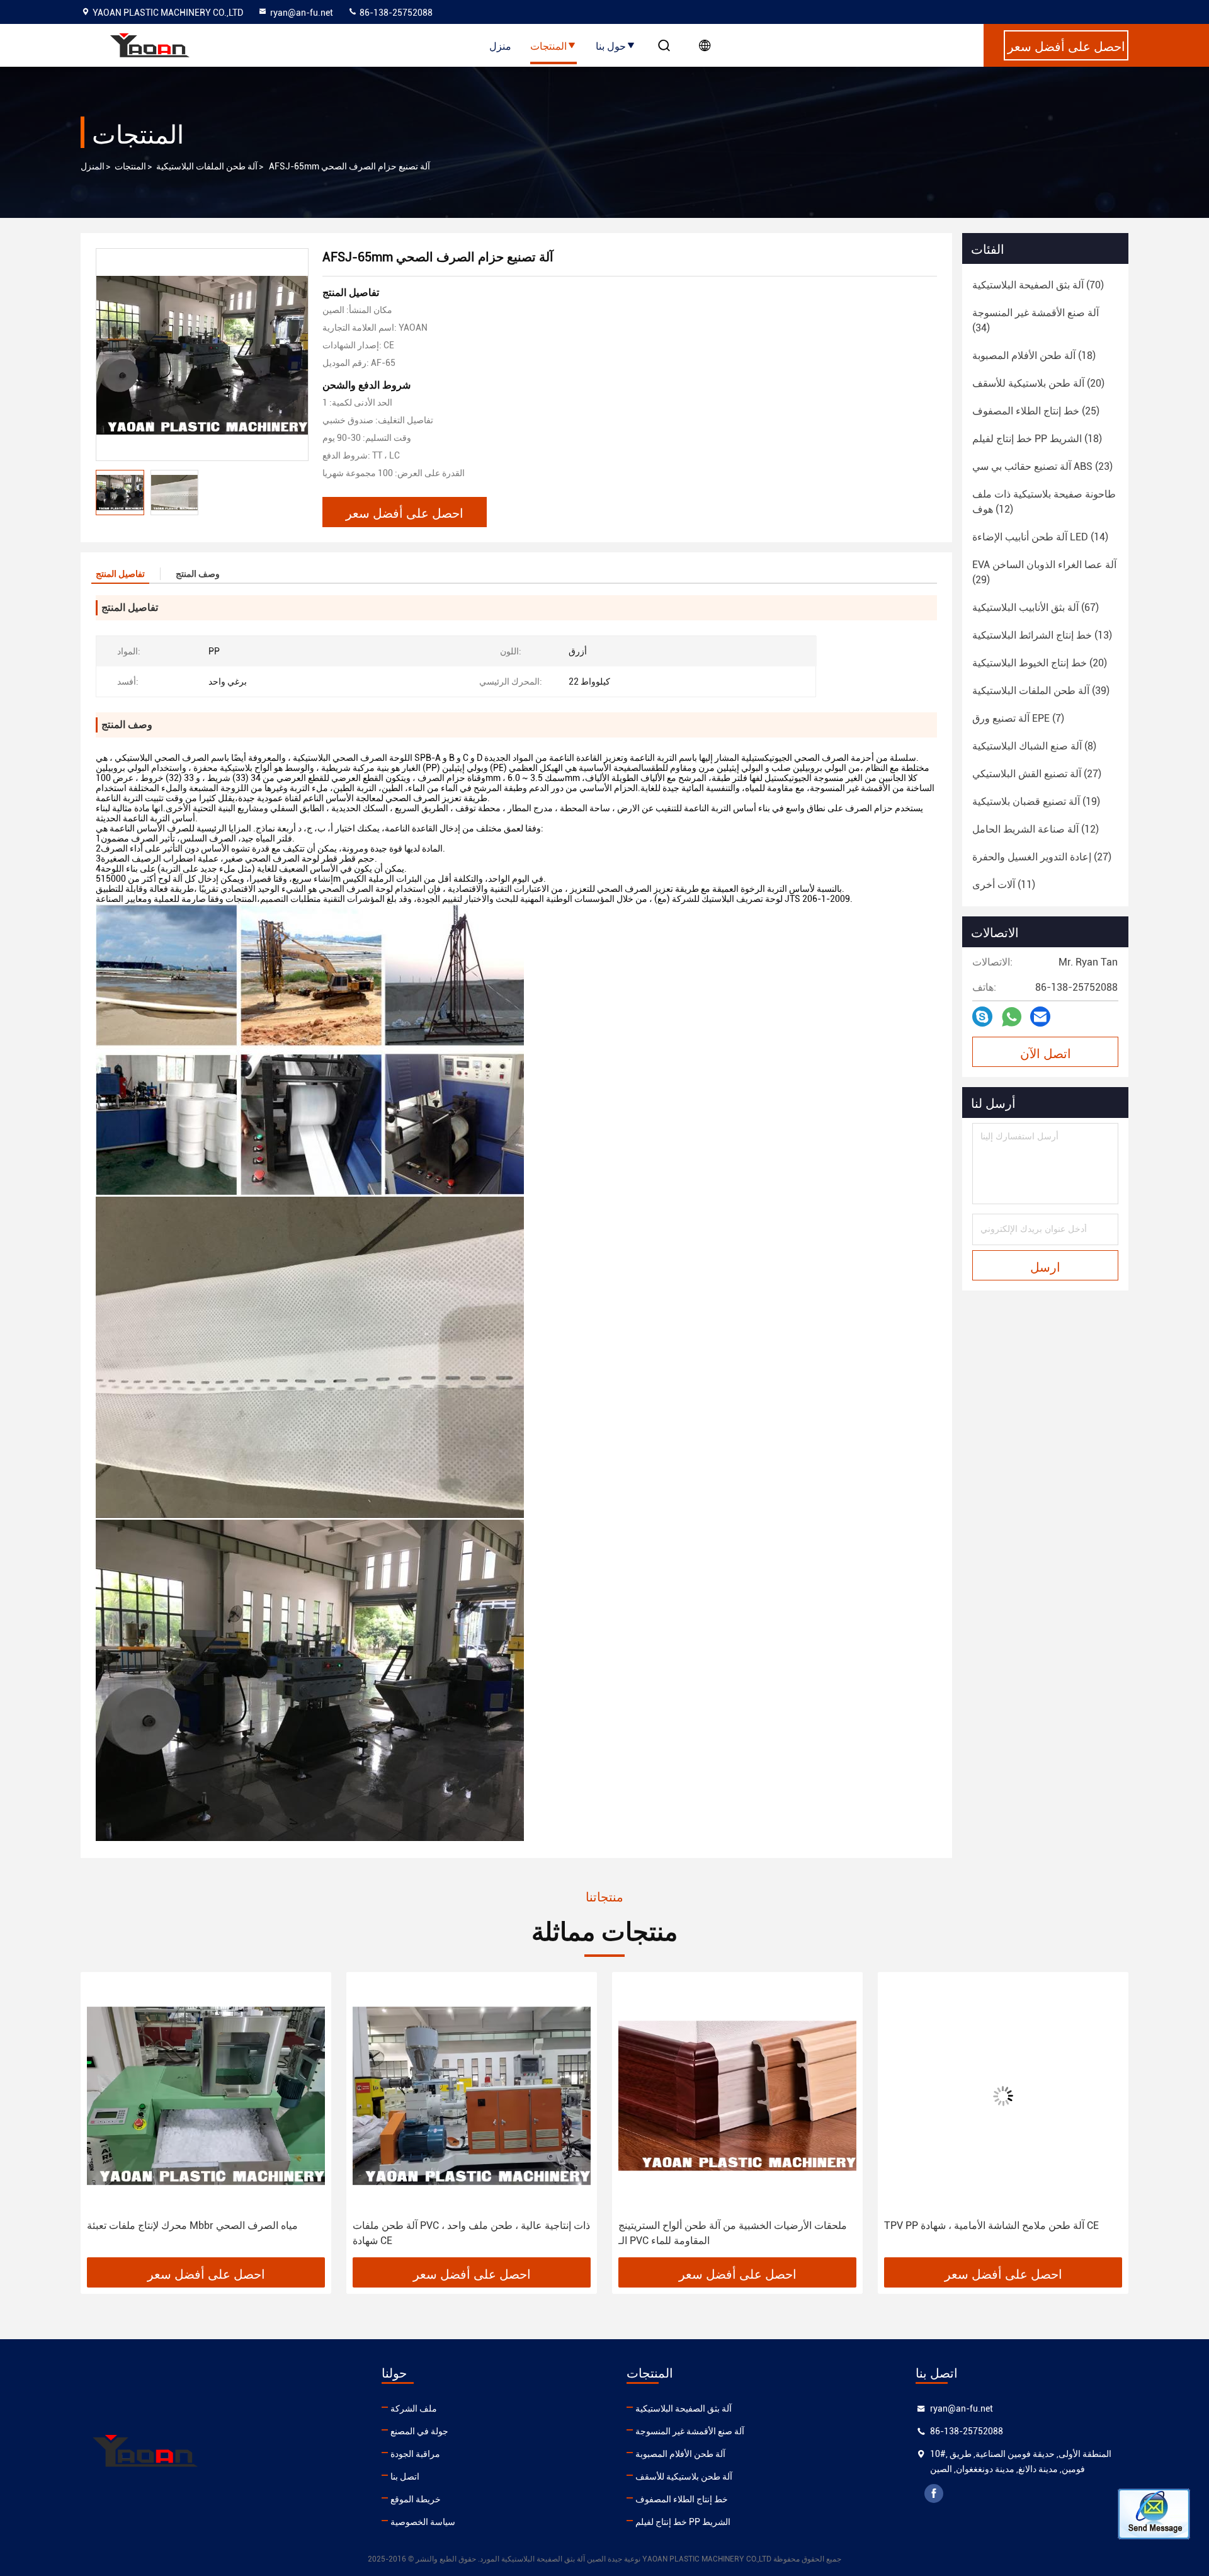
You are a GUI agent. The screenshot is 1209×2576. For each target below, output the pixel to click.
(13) (1042, 635)
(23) (1042, 466)
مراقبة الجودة (415, 2454)
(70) (1038, 285)
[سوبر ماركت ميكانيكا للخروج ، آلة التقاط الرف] (1003, 2096)
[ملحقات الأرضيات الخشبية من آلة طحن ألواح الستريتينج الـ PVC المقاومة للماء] (472, 2096)
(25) (1036, 411)
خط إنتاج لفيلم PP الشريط (683, 2522)
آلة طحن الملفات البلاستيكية (207, 166)
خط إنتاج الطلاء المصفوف (682, 2499)
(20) (1038, 383)
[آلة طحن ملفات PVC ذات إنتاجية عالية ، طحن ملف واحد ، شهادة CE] (206, 2096)
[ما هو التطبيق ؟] (1012, 1017)
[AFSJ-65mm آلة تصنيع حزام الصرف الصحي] (202, 355)
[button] (103, 2119)
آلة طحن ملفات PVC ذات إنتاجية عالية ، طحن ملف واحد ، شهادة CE (206, 2233)
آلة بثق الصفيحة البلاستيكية (684, 2408)
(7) (1018, 718)
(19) (1036, 801)
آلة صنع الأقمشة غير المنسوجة (690, 2431)
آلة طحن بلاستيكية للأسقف (684, 2476)
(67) (1036, 607)
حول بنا (611, 45)
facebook (934, 2493)
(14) (1040, 537)
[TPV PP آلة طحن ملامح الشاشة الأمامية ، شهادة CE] (737, 2096)
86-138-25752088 (395, 13)
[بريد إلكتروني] (1040, 1017)
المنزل (93, 166)
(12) (1044, 502)
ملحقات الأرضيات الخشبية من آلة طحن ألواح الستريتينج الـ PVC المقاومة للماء (467, 2233)
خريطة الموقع (416, 2499)
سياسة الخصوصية (423, 2522)
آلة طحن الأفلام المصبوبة (680, 2454)
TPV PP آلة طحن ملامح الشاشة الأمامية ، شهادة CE (726, 2226)
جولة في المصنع (419, 2431)
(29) (1044, 572)
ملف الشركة (414, 2408)
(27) (1037, 774)
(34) (1036, 320)
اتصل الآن (1046, 1052)
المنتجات (548, 45)
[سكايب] (982, 1017)
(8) (1034, 746)
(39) (1041, 691)
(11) (1004, 885)
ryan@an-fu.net (302, 13)
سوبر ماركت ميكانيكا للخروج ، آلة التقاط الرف (980, 2226)
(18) (1034, 356)
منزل (500, 45)
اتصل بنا (405, 2476)
